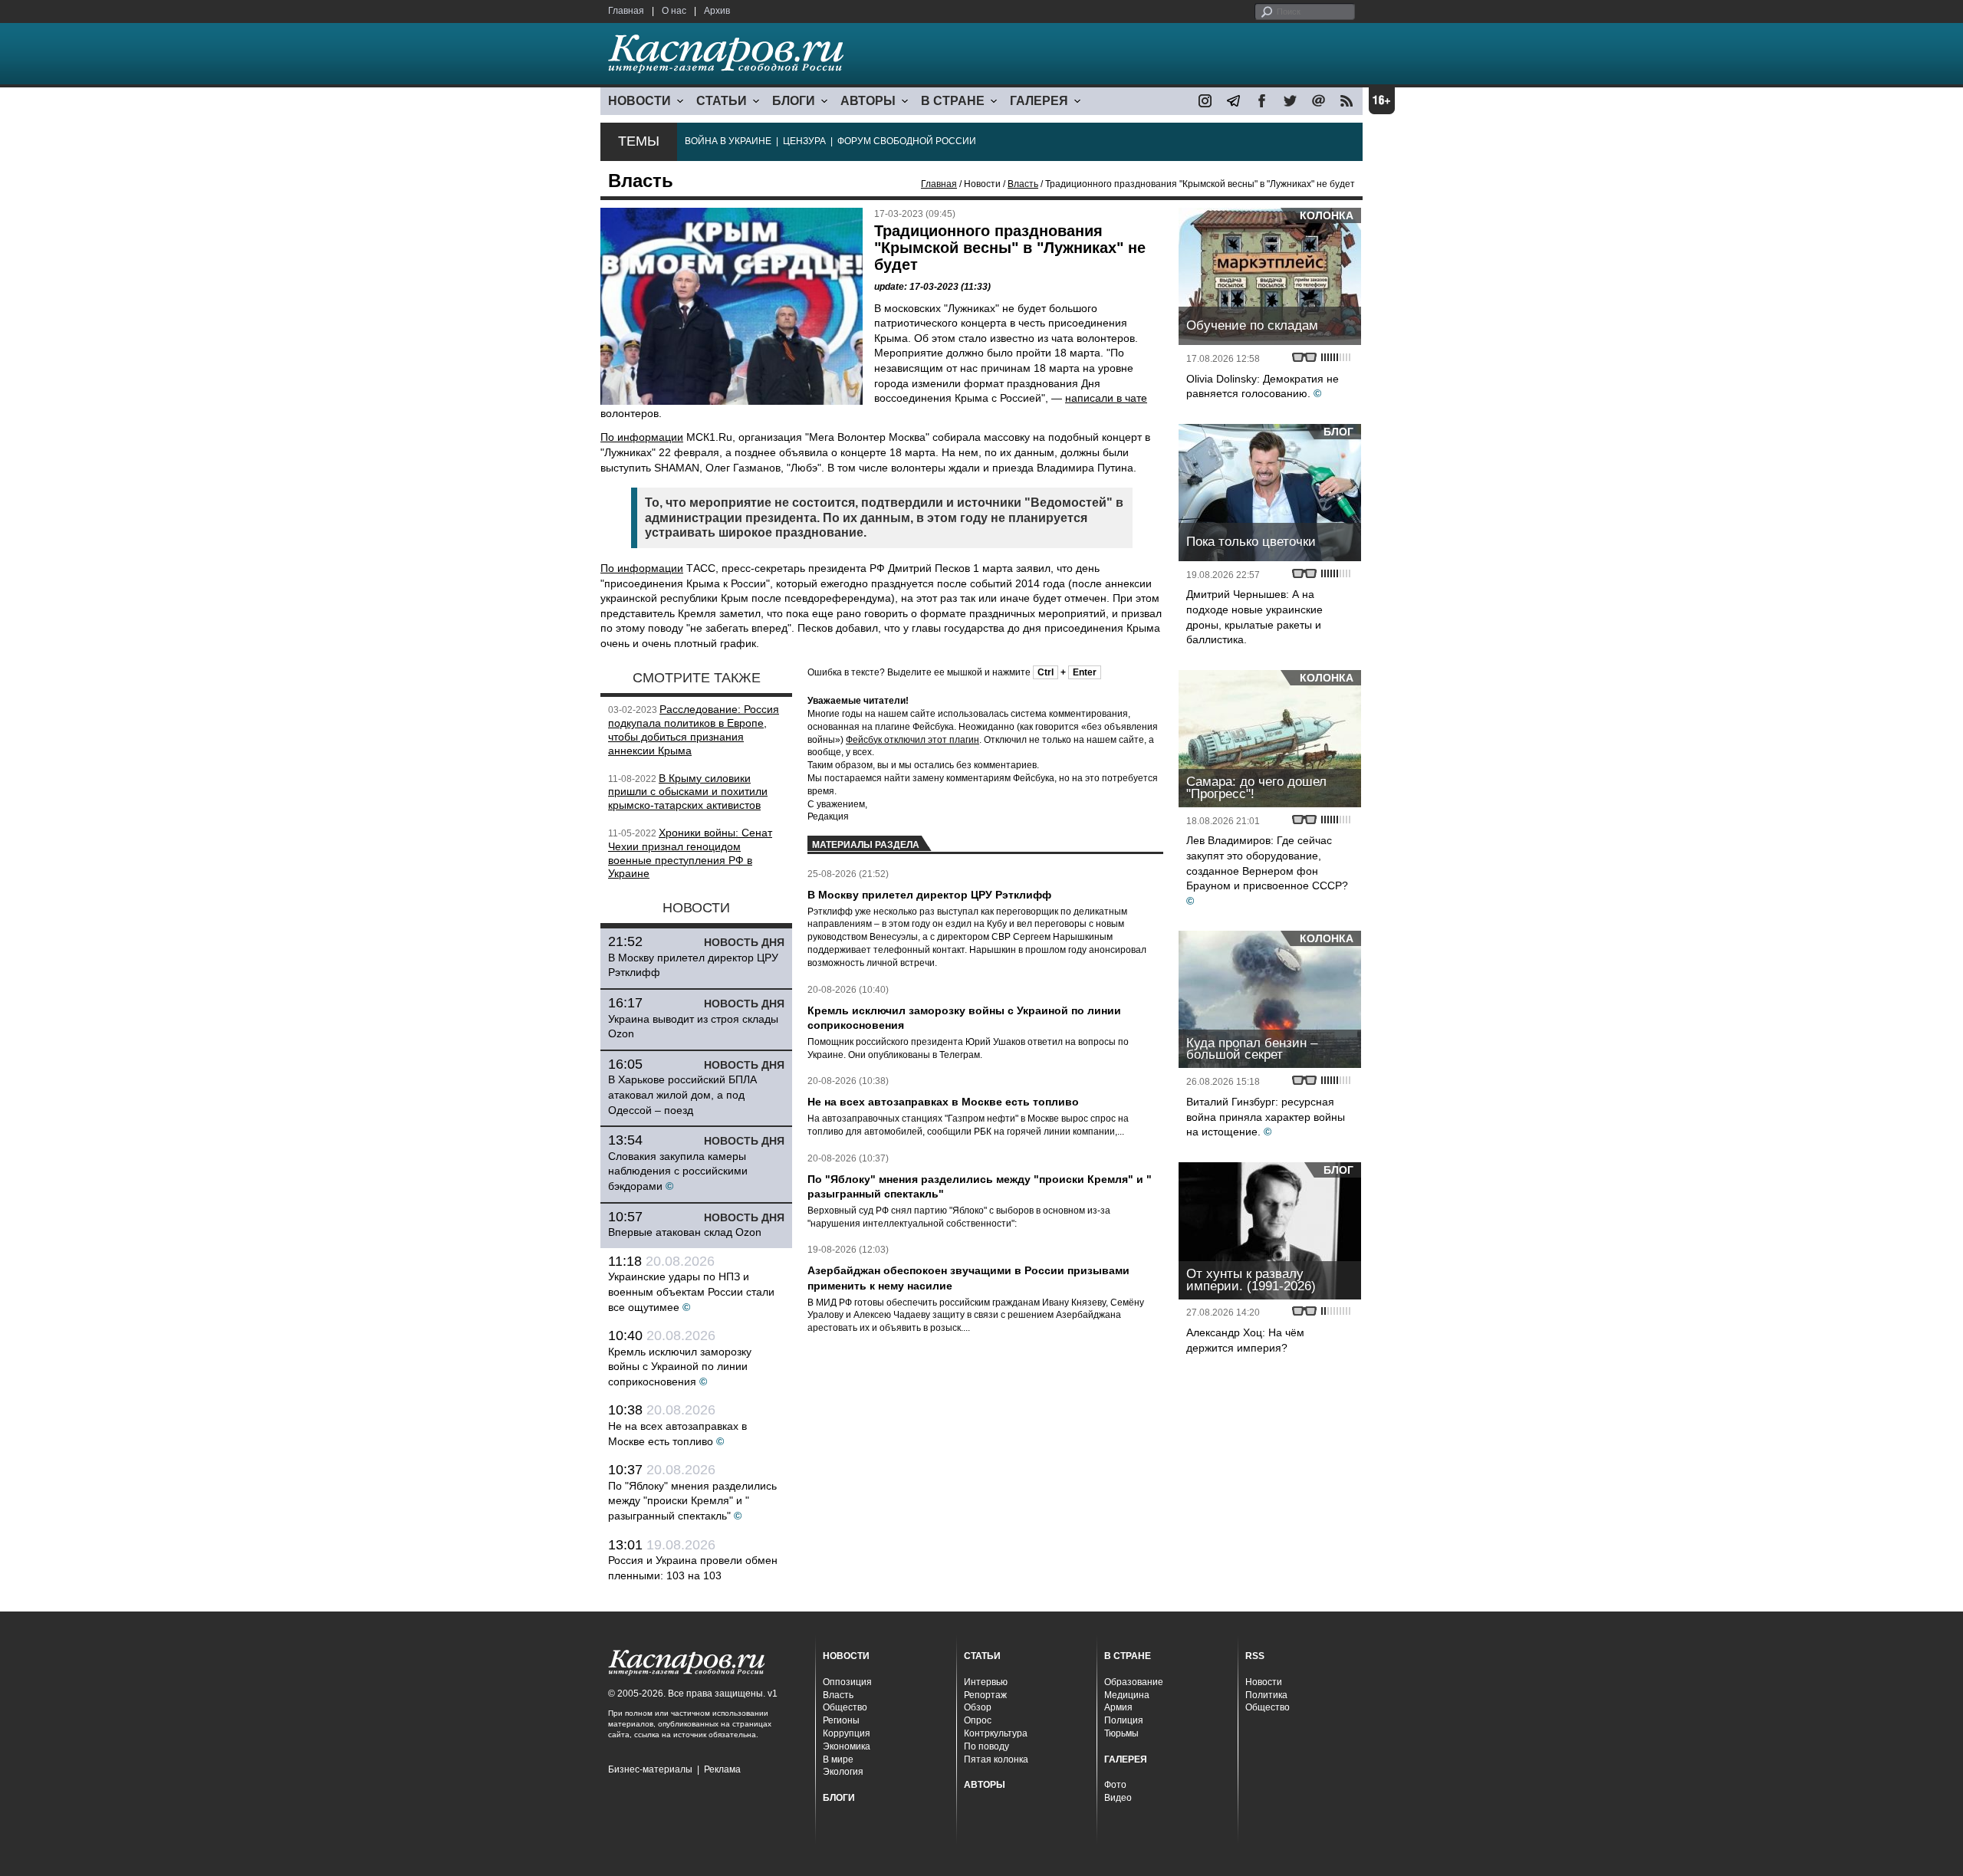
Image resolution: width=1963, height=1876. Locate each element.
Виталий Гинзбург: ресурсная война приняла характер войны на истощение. (1266, 1117)
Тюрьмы (1121, 1733)
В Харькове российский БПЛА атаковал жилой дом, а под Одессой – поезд (682, 1094)
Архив (717, 11)
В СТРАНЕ (953, 101)
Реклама (722, 1769)
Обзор (978, 1707)
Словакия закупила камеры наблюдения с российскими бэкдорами (678, 1171)
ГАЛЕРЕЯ (1039, 101)
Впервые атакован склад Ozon (685, 1232)
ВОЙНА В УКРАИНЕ (728, 141)
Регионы (841, 1720)
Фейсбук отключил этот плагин (912, 740)
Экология (843, 1772)
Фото (1115, 1785)
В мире (838, 1759)
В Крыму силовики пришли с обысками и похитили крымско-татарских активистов (688, 792)
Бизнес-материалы (650, 1769)
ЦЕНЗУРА (804, 141)
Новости (1264, 1682)
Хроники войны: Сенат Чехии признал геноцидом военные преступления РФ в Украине (690, 853)
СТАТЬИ (722, 101)
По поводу (986, 1746)
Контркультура (996, 1733)
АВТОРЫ (868, 101)
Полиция (1124, 1720)
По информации (642, 437)
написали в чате (1106, 398)
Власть (1023, 184)
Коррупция (847, 1733)
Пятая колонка (996, 1759)
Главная (626, 11)
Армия (1118, 1707)
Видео (1118, 1798)
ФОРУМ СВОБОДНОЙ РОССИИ (907, 141)
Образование (1134, 1682)
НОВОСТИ (640, 101)
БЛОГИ (794, 101)
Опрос (978, 1720)
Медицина (1127, 1695)
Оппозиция (847, 1682)
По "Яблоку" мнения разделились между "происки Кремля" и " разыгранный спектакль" (692, 1501)
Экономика (847, 1746)
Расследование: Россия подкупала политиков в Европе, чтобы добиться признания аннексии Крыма (694, 729)
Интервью (986, 1682)
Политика (1266, 1695)
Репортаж (985, 1695)
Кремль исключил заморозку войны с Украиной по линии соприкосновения (680, 1367)
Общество (845, 1707)
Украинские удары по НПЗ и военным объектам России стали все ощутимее (691, 1291)
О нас (674, 11)
